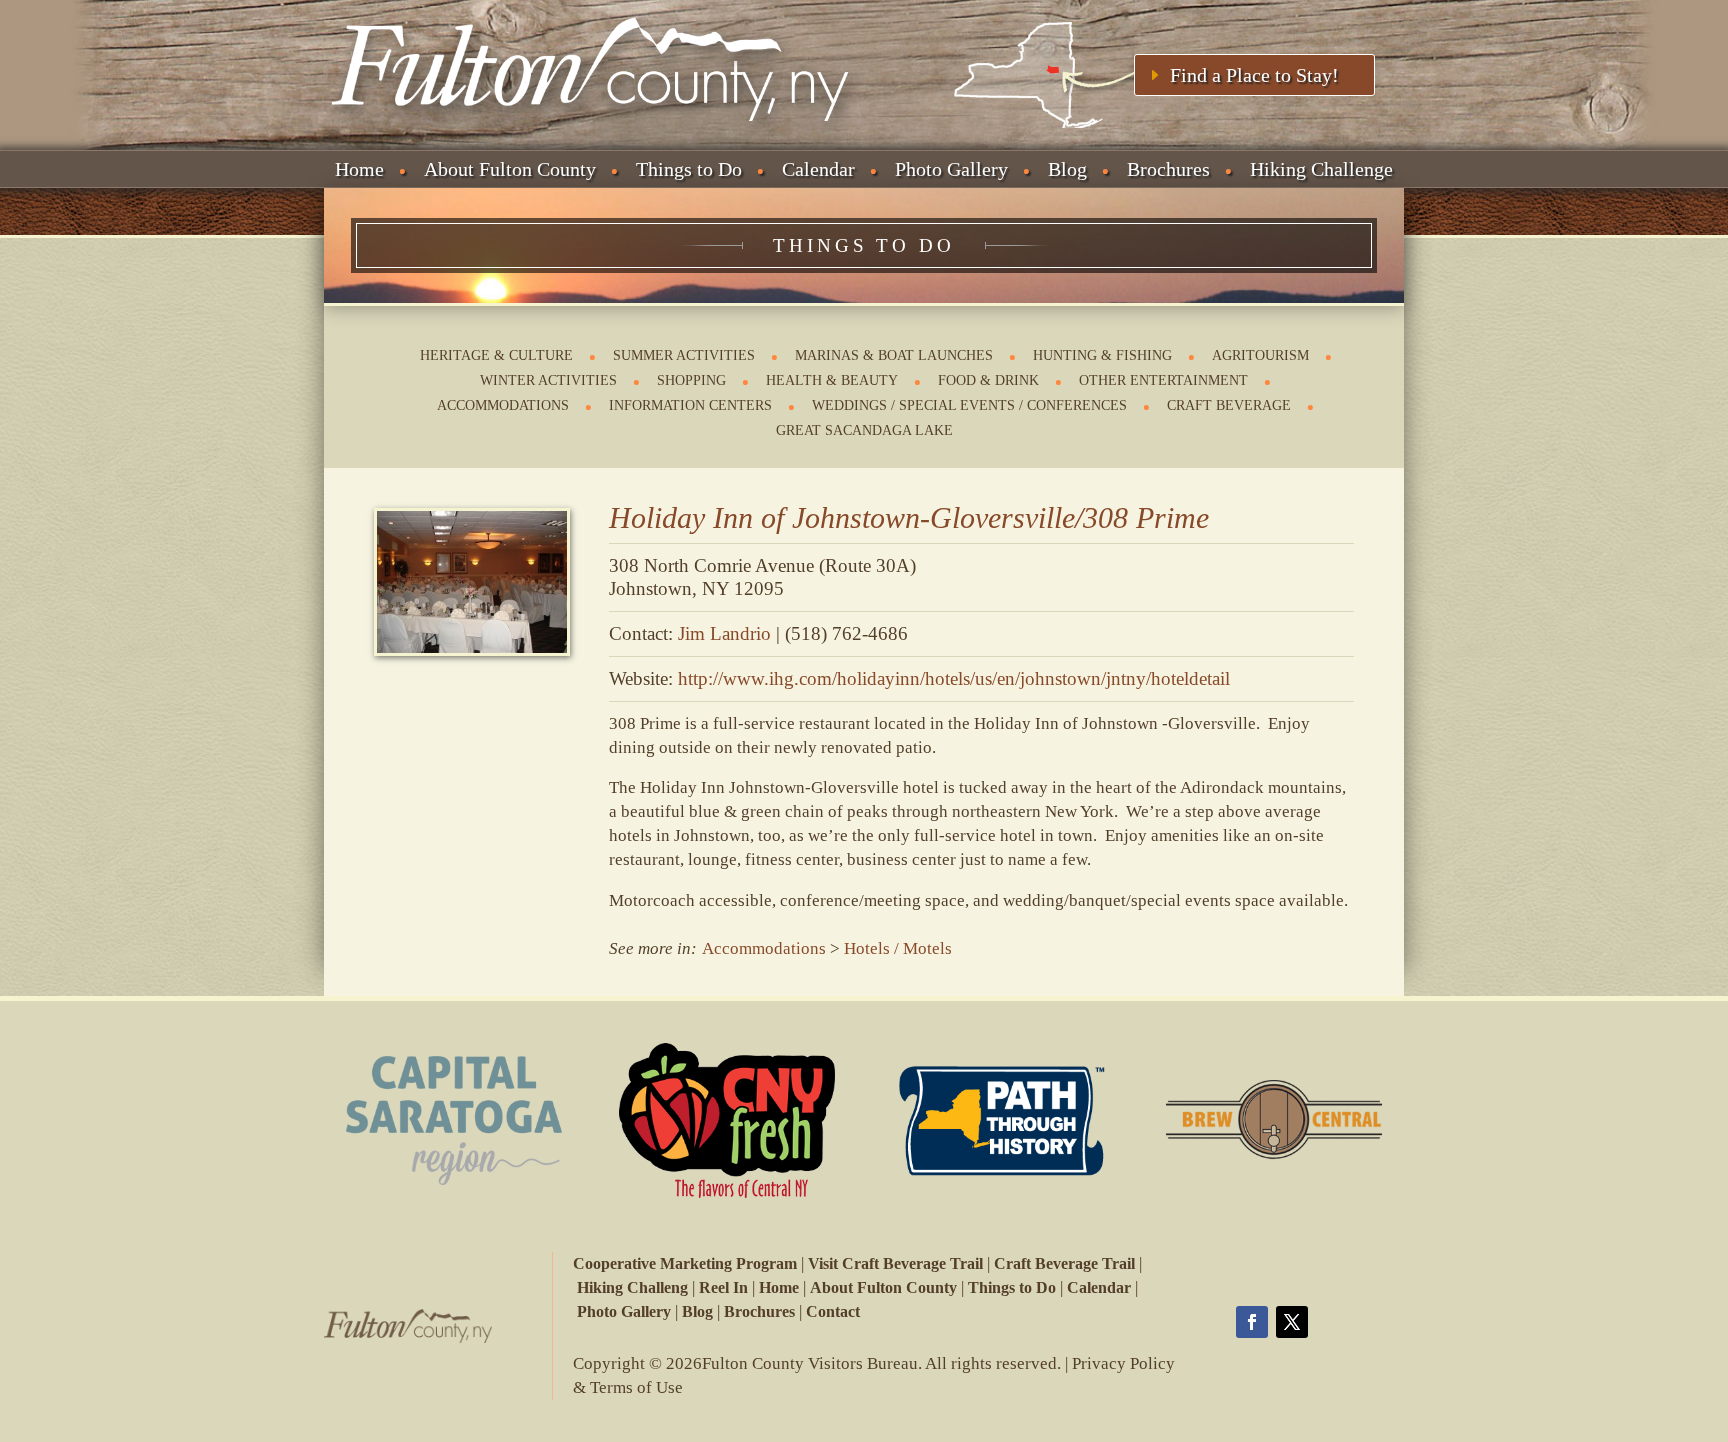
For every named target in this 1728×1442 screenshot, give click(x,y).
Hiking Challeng (632, 1287)
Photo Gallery (951, 169)
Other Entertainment (1163, 380)
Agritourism (1260, 355)
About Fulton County (510, 169)
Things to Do (689, 169)
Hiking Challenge (1321, 169)
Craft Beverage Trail (1064, 1263)
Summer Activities (684, 355)
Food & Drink (988, 380)
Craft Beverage (1229, 405)
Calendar (818, 169)
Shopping (691, 380)
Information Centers (690, 405)
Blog (1067, 169)
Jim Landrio (724, 633)
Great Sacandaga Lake (864, 430)
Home (359, 169)
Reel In (723, 1287)
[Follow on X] (1292, 1322)
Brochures (1168, 169)
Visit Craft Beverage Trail (895, 1263)
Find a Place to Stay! (1254, 75)
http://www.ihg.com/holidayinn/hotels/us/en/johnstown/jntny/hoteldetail (954, 678)
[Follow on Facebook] (1252, 1322)
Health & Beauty (832, 380)
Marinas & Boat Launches (894, 355)
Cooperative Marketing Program (685, 1263)
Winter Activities (548, 380)
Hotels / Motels (898, 948)
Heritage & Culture (496, 355)
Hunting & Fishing (1102, 355)
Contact (833, 1311)
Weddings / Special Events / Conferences (969, 405)
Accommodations (503, 405)
